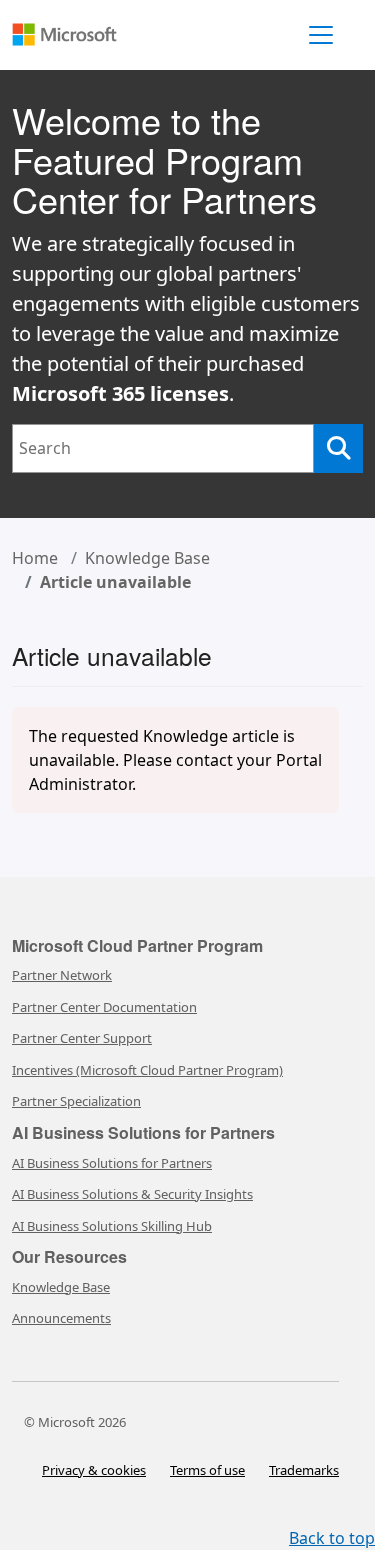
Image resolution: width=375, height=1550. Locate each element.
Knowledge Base (147, 558)
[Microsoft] (79, 25)
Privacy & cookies (94, 1470)
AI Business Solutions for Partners (112, 1163)
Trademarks (304, 1470)
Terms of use (207, 1470)
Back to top (332, 1538)
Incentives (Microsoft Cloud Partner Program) (147, 1070)
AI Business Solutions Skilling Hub (112, 1226)
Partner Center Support (82, 1038)
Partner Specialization (76, 1101)
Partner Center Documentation (104, 1007)
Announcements (61, 1318)
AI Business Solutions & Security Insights (132, 1194)
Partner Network (62, 975)
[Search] (338, 448)
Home (35, 558)
